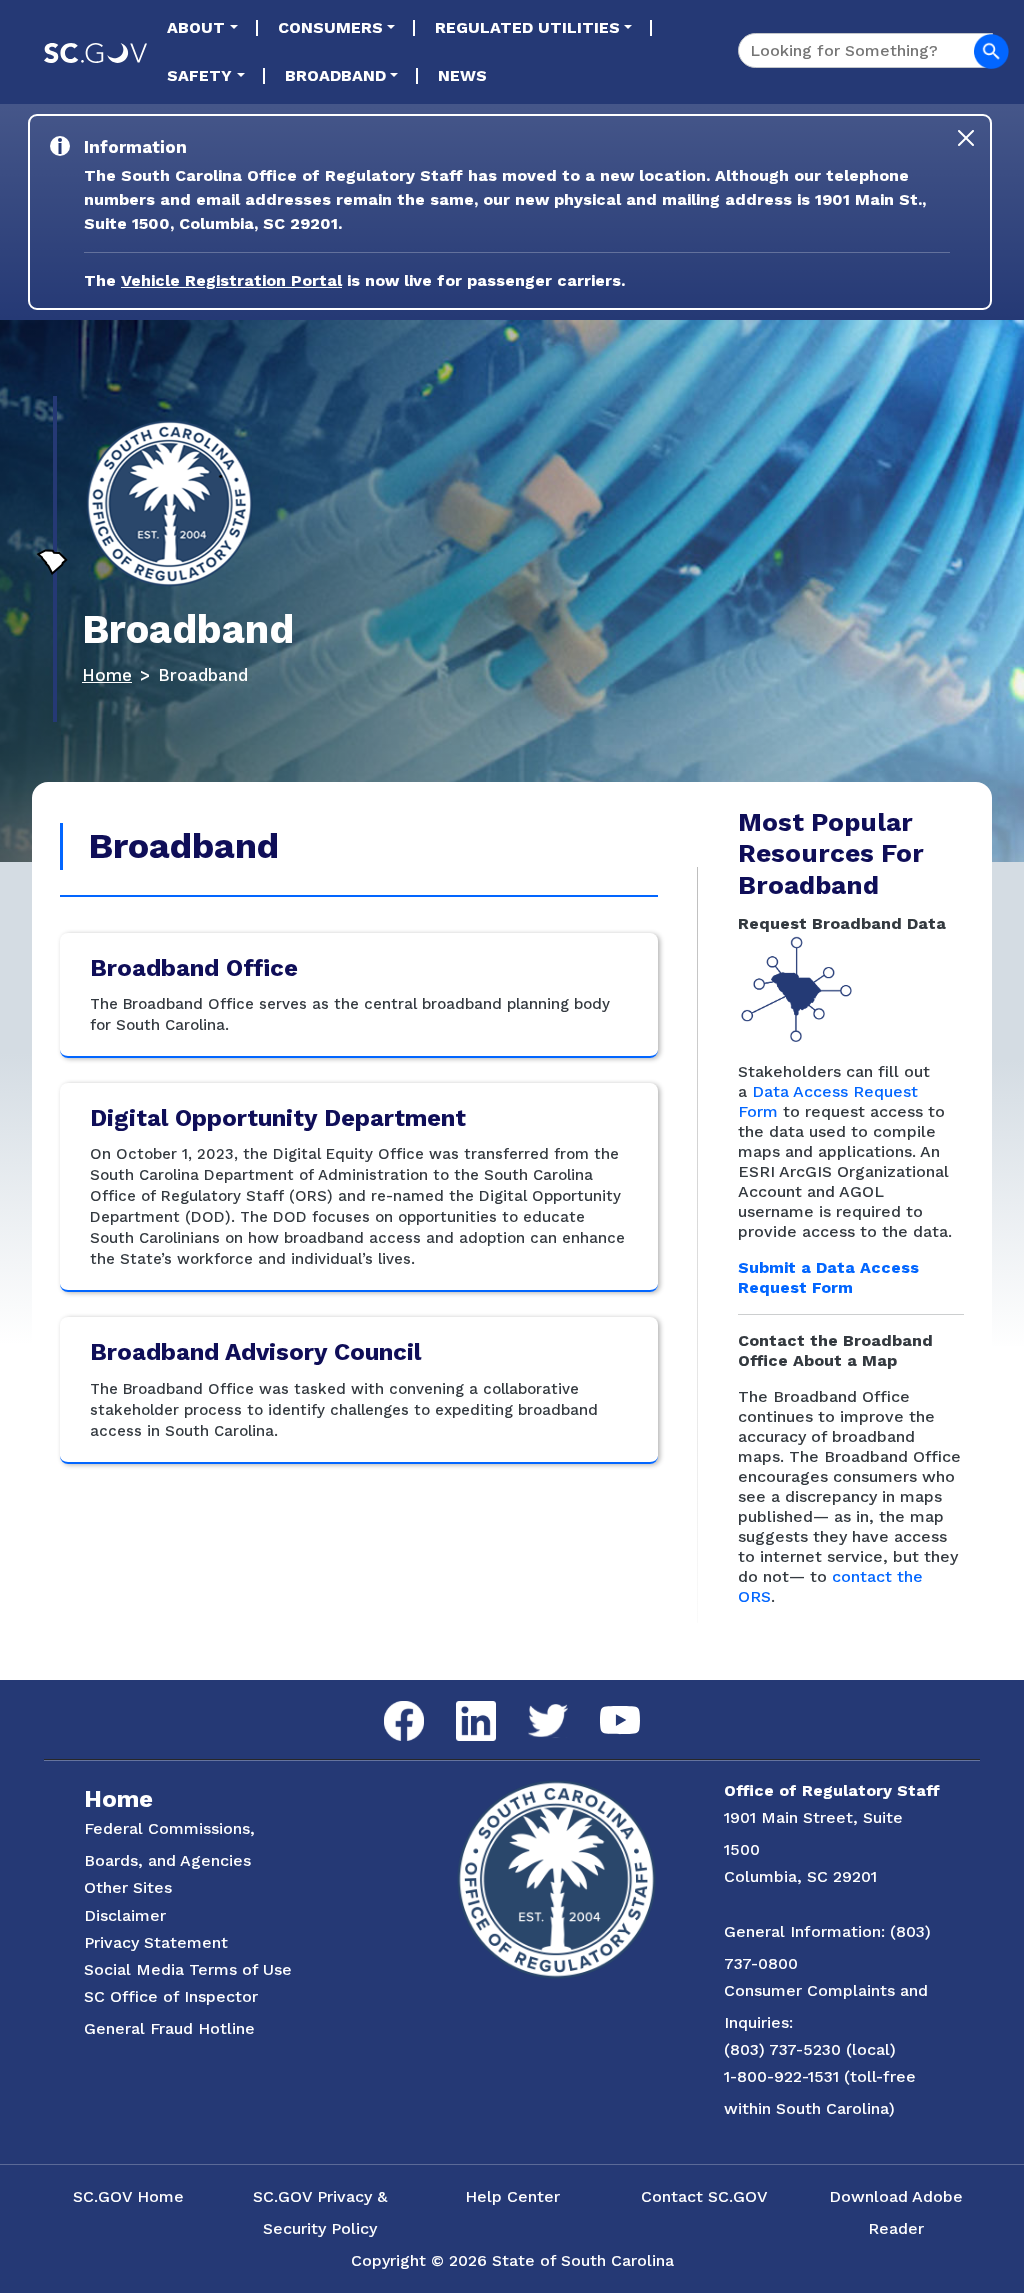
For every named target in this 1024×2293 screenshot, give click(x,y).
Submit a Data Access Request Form (828, 1277)
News (462, 75)
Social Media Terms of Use (188, 1969)
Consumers (330, 27)
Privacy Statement (156, 1942)
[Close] (966, 138)
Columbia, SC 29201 (800, 1876)
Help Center (512, 2196)
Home (107, 675)
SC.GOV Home (128, 2196)
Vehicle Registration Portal (231, 280)
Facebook (388, 1701)
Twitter (530, 1704)
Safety (199, 75)
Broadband (335, 75)
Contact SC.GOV (704, 2196)
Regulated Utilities (527, 27)
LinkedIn (459, 1701)
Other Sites (128, 1887)
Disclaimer (125, 1915)
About (196, 27)
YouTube (603, 1706)
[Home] (169, 503)
